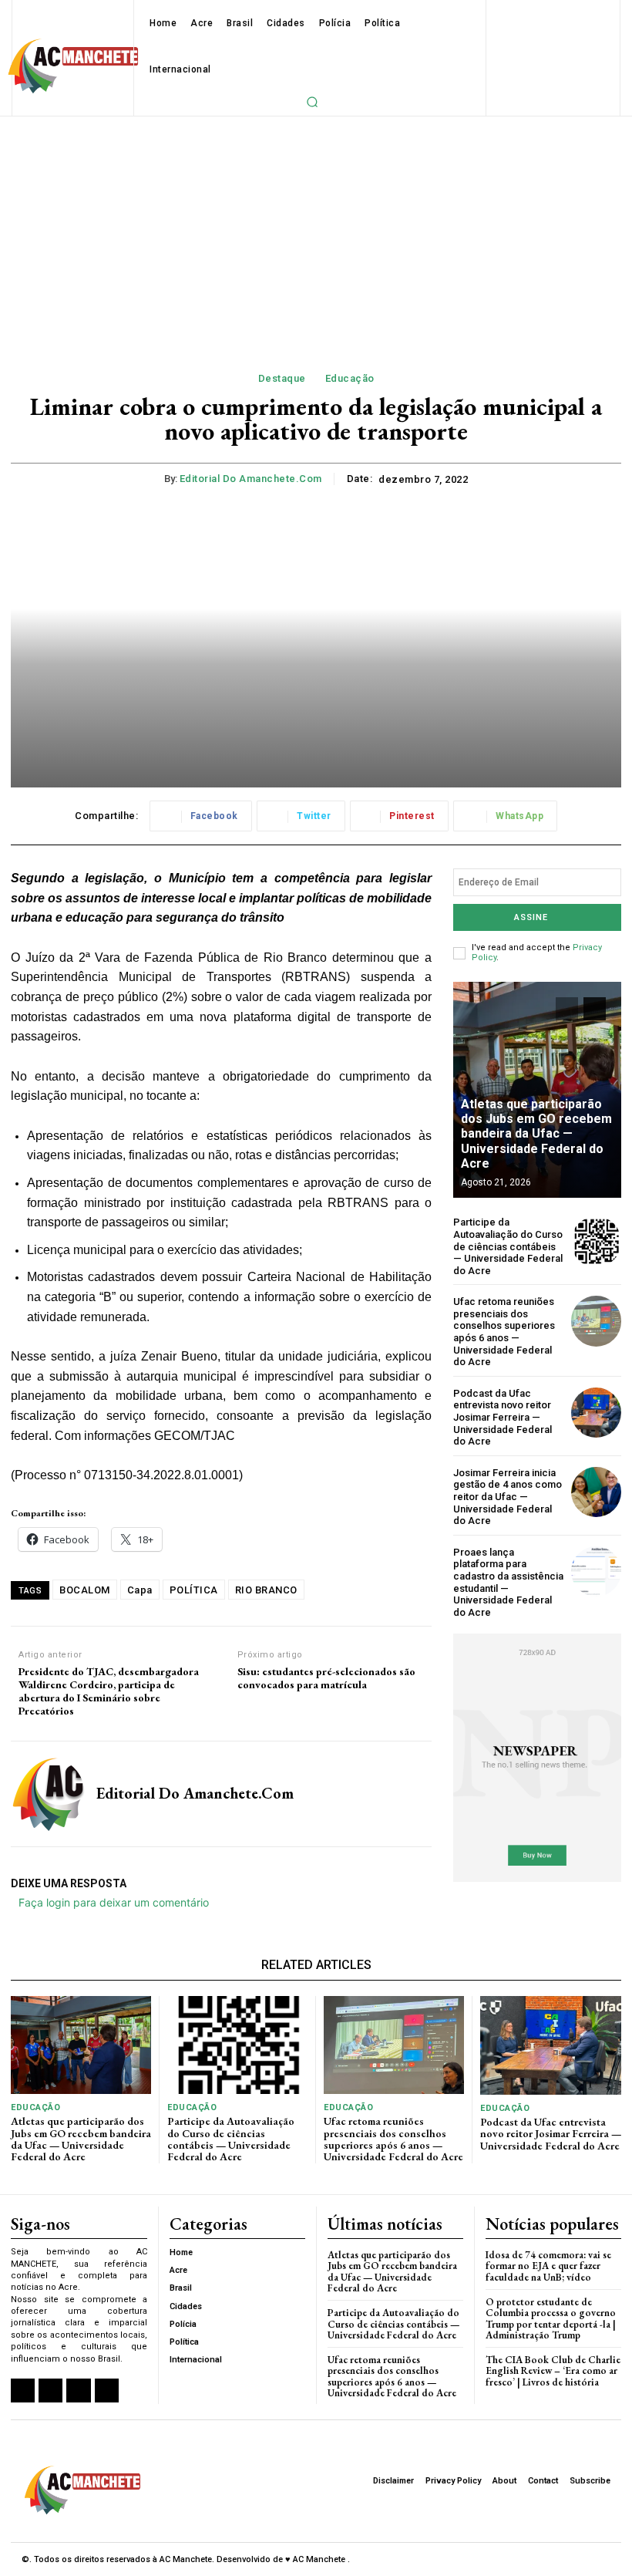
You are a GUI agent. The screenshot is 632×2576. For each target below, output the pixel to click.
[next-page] (595, 1009)
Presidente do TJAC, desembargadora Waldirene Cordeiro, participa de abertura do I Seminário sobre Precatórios (109, 1691)
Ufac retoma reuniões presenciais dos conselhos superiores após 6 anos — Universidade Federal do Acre (504, 1332)
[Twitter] (78, 2391)
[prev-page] (567, 1009)
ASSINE (531, 917)
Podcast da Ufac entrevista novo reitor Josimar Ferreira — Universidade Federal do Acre (503, 1417)
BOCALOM (85, 1590)
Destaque (282, 378)
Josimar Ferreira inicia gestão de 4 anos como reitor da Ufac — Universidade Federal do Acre (508, 1497)
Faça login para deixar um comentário (114, 1902)
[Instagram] (50, 2391)
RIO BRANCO (266, 1590)
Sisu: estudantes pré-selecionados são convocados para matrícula (326, 1678)
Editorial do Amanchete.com (251, 479)
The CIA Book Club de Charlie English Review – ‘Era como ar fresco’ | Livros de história (553, 2371)
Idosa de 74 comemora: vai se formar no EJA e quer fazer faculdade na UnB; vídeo (548, 2266)
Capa (140, 1590)
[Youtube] (107, 2391)
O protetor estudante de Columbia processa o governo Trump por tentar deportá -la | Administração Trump (551, 2318)
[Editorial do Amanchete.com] (48, 1794)
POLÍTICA (194, 1590)
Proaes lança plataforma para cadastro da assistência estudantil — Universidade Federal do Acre (508, 1582)
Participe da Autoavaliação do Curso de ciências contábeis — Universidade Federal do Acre (508, 1246)
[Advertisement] (316, 232)
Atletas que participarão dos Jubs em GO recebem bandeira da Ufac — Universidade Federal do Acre (536, 1134)
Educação (350, 378)
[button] (312, 102)
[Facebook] (23, 2391)
